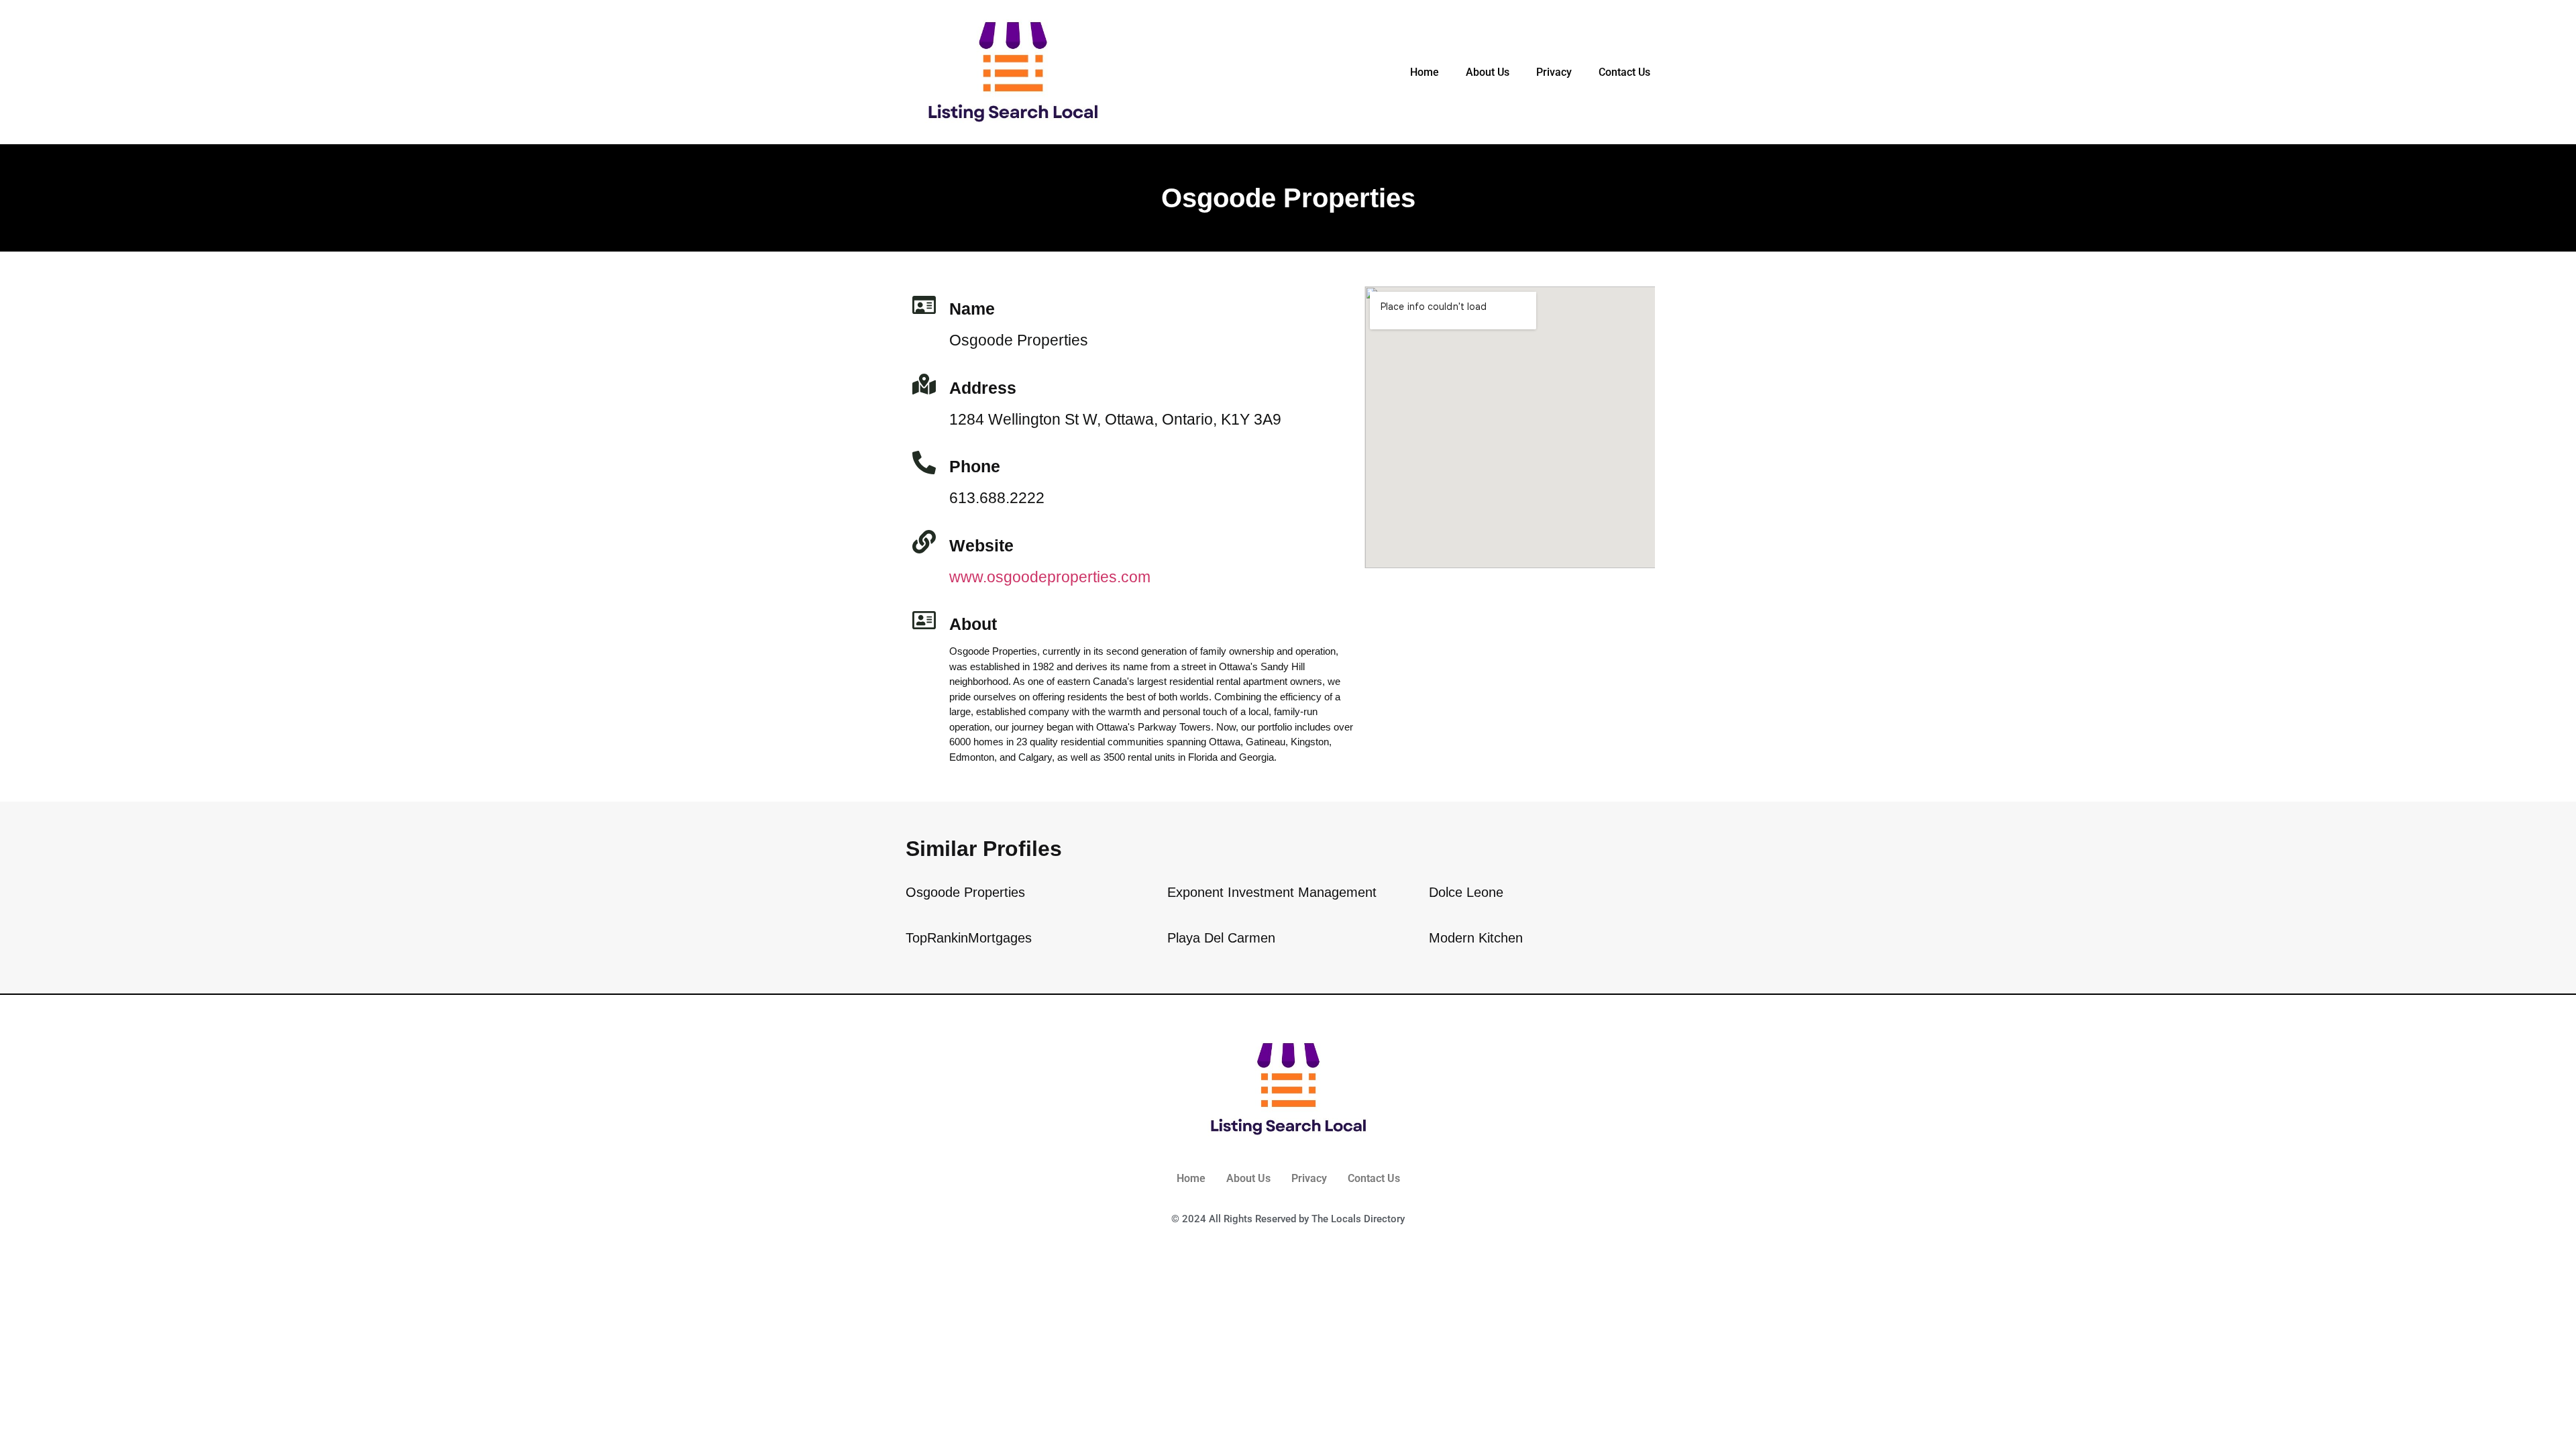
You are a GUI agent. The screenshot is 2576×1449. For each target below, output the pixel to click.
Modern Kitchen (1476, 938)
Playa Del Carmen (1221, 938)
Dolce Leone (1466, 892)
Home (1425, 72)
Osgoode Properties (965, 892)
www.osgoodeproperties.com (1050, 577)
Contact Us (1624, 72)
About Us (1488, 72)
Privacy (1554, 72)
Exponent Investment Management (1272, 892)
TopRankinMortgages (969, 938)
